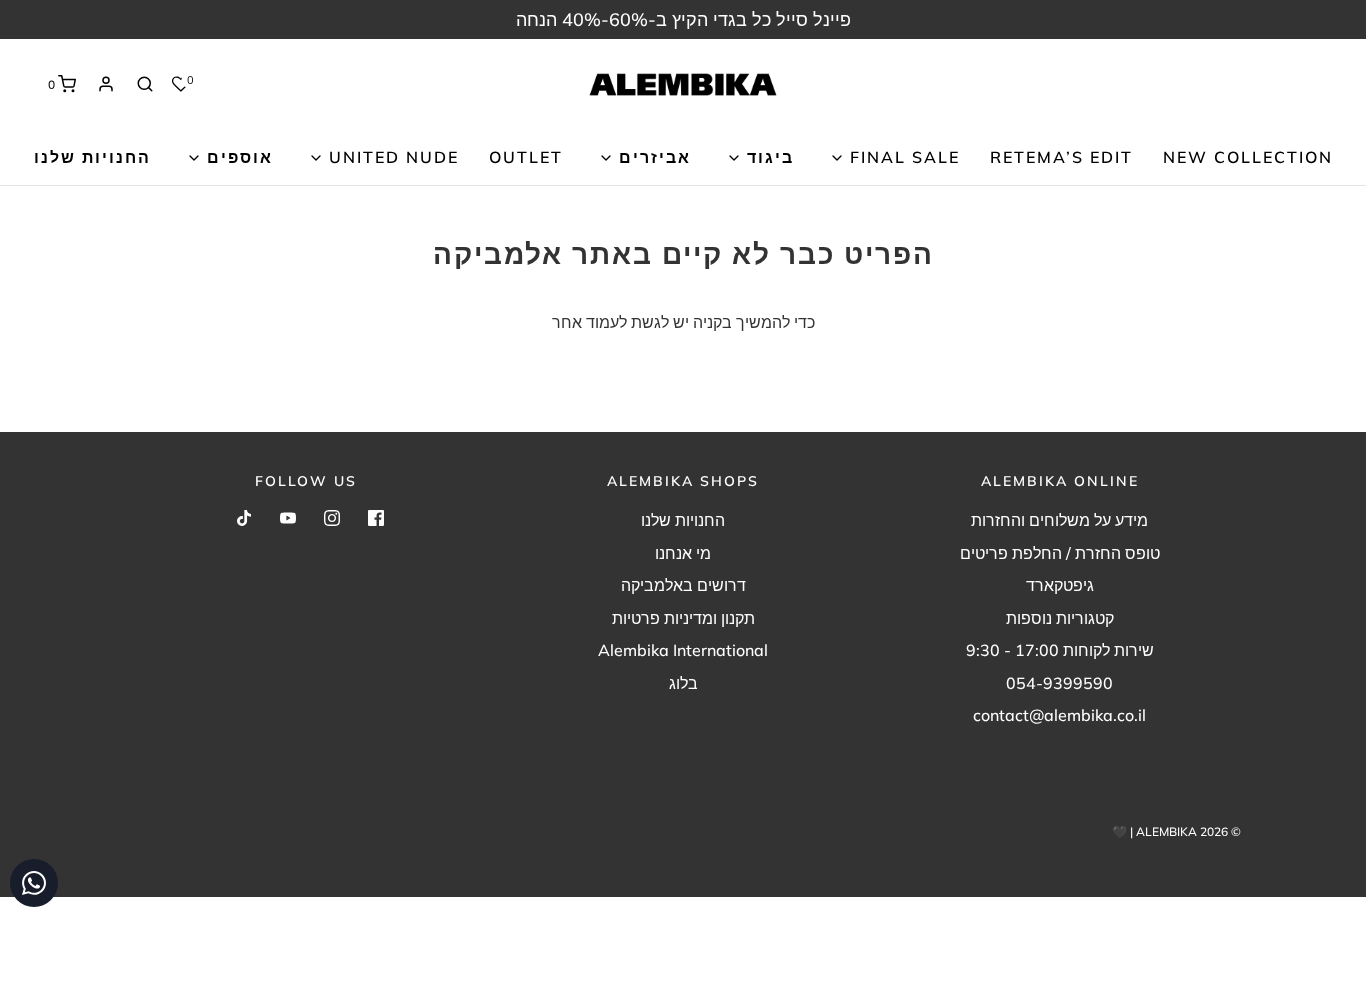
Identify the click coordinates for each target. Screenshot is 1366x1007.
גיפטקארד (1060, 585)
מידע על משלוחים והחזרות (1059, 520)
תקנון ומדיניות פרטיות (683, 618)
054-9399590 (1059, 683)
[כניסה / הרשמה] (106, 84)
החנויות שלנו (92, 157)
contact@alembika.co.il (1059, 715)
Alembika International (683, 650)
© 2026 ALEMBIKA (1188, 831)
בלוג (683, 683)
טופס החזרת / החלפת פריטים (1060, 553)
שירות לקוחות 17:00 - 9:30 (1060, 650)
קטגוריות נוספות (1060, 618)
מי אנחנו (683, 553)
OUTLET (526, 157)
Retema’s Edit (1061, 157)
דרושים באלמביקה (683, 585)
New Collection (1248, 157)
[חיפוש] (145, 84)
